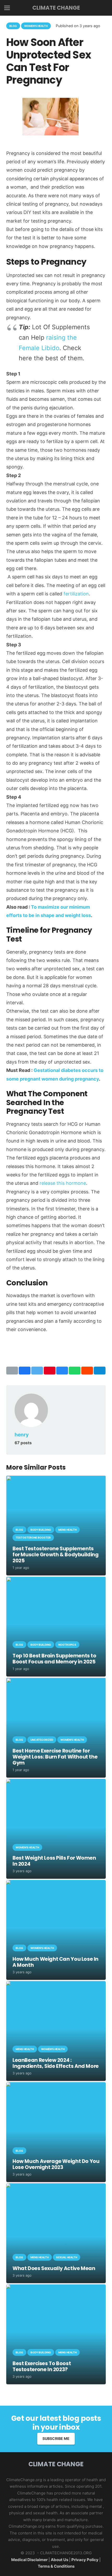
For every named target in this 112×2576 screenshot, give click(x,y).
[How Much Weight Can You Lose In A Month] (56, 1883)
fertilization (76, 594)
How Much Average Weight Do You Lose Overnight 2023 (56, 2164)
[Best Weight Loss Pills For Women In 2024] (56, 1782)
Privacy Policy (85, 2560)
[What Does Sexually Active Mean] (56, 2187)
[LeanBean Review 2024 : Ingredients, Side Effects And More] (56, 1984)
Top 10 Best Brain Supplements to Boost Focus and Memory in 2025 (54, 1659)
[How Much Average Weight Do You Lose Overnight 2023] (56, 2085)
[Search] (104, 8)
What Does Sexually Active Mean (54, 2268)
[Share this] (25, 1371)
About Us (60, 2560)
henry (22, 1435)
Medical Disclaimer (29, 2560)
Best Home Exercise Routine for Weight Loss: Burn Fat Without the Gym (55, 1757)
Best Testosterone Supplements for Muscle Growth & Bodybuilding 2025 (56, 1555)
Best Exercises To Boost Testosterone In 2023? (42, 2366)
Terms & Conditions (56, 2566)
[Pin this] (50, 1371)
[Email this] (12, 1371)
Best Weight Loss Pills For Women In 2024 (54, 1861)
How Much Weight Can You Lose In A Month (55, 1962)
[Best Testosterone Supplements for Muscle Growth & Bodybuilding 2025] (56, 1479)
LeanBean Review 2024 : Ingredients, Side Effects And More (56, 2063)
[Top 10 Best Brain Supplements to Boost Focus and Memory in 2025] (56, 1580)
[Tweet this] (37, 1371)
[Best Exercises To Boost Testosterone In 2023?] (56, 2288)
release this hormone (63, 1183)
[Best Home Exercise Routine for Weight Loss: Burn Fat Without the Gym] (56, 1681)
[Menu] (7, 8)
